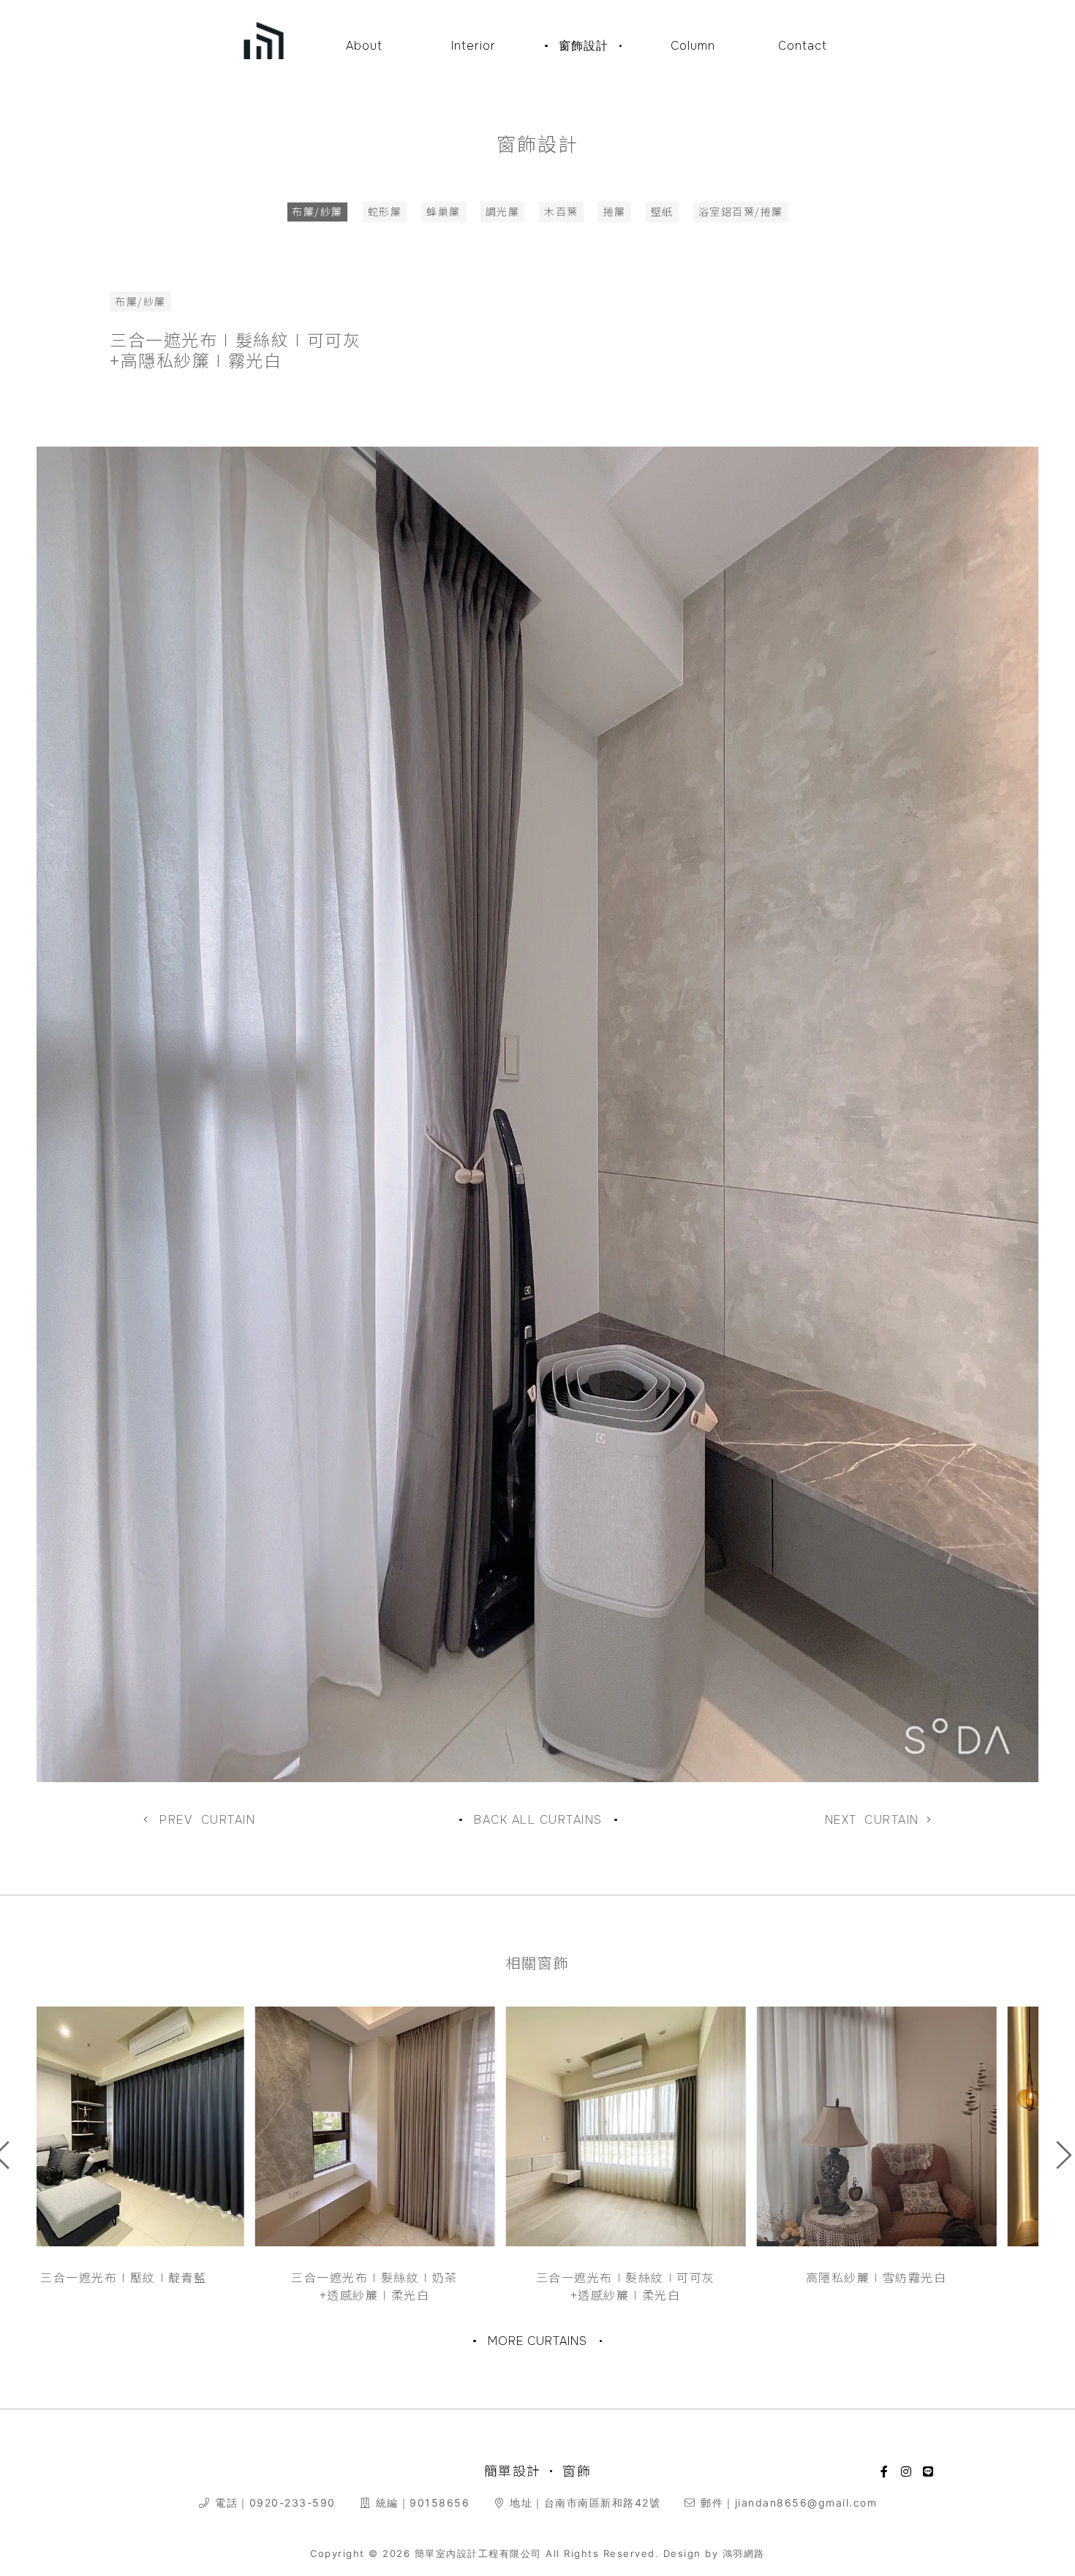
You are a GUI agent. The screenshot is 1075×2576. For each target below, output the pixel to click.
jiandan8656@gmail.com (806, 2503)
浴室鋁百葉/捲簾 (741, 211)
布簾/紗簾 (317, 211)
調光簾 (503, 211)
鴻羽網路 (744, 2553)
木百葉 (561, 211)
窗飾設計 (584, 46)
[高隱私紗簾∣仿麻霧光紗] (915, 2126)
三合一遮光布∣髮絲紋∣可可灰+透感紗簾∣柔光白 (413, 2286)
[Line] (929, 2471)
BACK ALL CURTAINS (538, 1820)
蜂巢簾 (444, 211)
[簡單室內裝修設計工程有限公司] (264, 34)
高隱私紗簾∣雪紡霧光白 (664, 2277)
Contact (803, 46)
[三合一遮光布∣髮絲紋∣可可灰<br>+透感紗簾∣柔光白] (413, 2126)
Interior (474, 46)
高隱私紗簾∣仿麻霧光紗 (914, 2277)
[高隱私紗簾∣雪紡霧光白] (664, 2126)
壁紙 (662, 211)
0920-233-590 (293, 2503)
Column (693, 46)
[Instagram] (907, 2471)
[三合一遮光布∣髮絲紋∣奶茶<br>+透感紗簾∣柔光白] (162, 2126)
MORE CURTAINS (537, 2341)
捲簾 (615, 211)
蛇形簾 (385, 211)
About (364, 46)
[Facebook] (885, 2471)
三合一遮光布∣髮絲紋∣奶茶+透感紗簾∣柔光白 (162, 2286)
